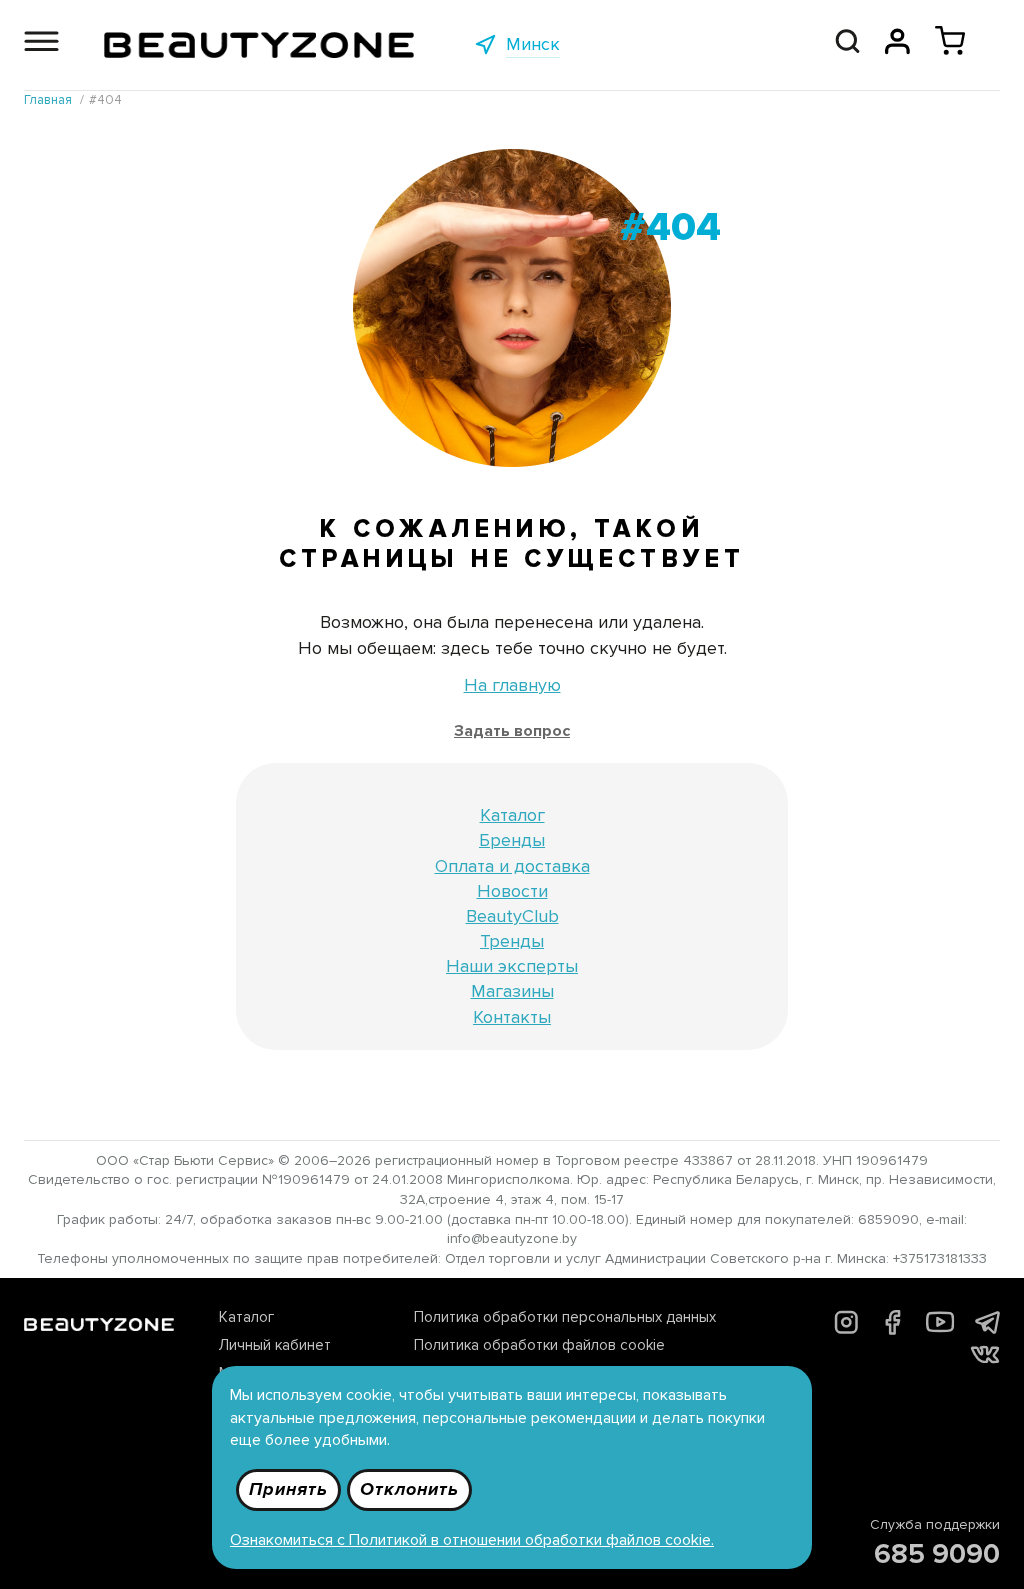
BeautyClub (512, 916)
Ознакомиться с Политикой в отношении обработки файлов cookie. (472, 1540)
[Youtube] (940, 1331)
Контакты (512, 1017)
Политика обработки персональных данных (565, 1317)
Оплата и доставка (512, 866)
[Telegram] (987, 1328)
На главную (512, 685)
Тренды (512, 941)
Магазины (512, 991)
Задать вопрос (512, 731)
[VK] (985, 1358)
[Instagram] (846, 1329)
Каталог (512, 815)
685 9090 (937, 1554)
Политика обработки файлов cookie (539, 1345)
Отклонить (409, 1489)
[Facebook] (892, 1330)
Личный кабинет (275, 1345)
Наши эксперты (512, 966)
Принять (288, 1489)
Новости (512, 891)
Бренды (512, 840)
